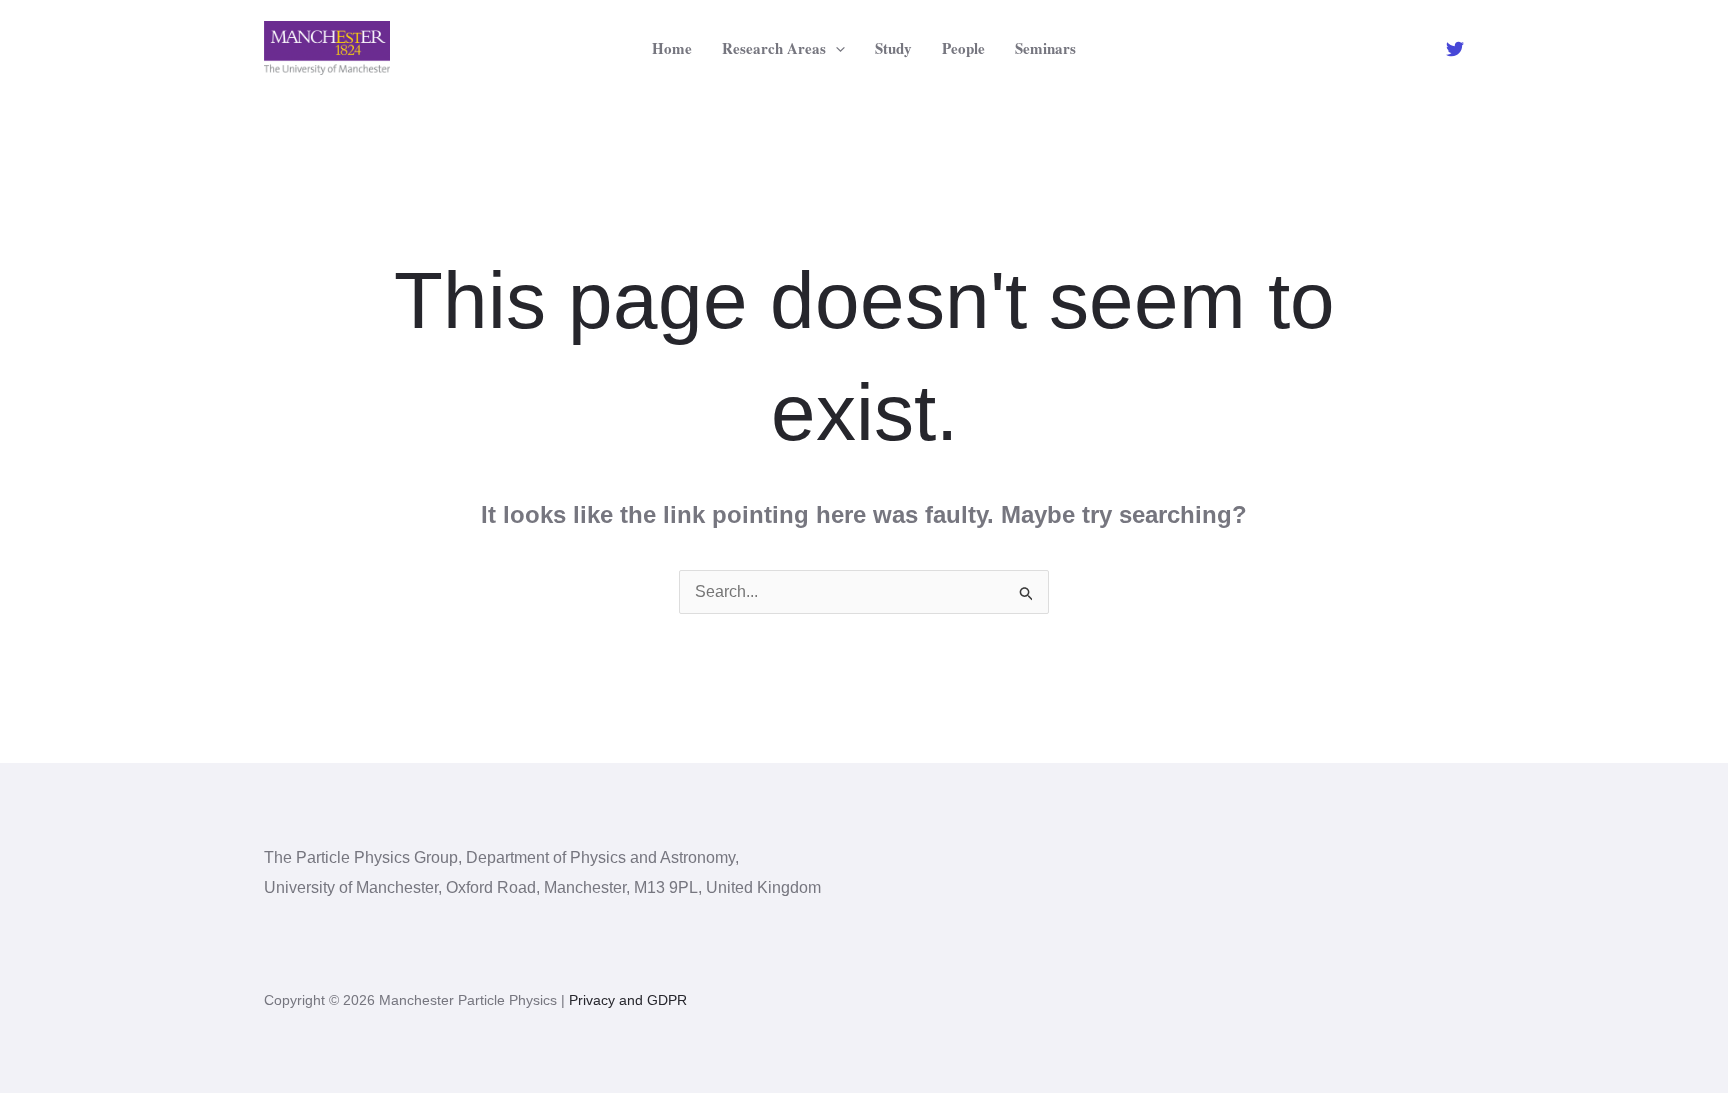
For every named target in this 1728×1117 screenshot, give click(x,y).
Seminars (1045, 48)
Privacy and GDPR (628, 1000)
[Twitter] (1455, 49)
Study (893, 48)
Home (672, 48)
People (963, 48)
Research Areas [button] (774, 48)
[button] (835, 48)
